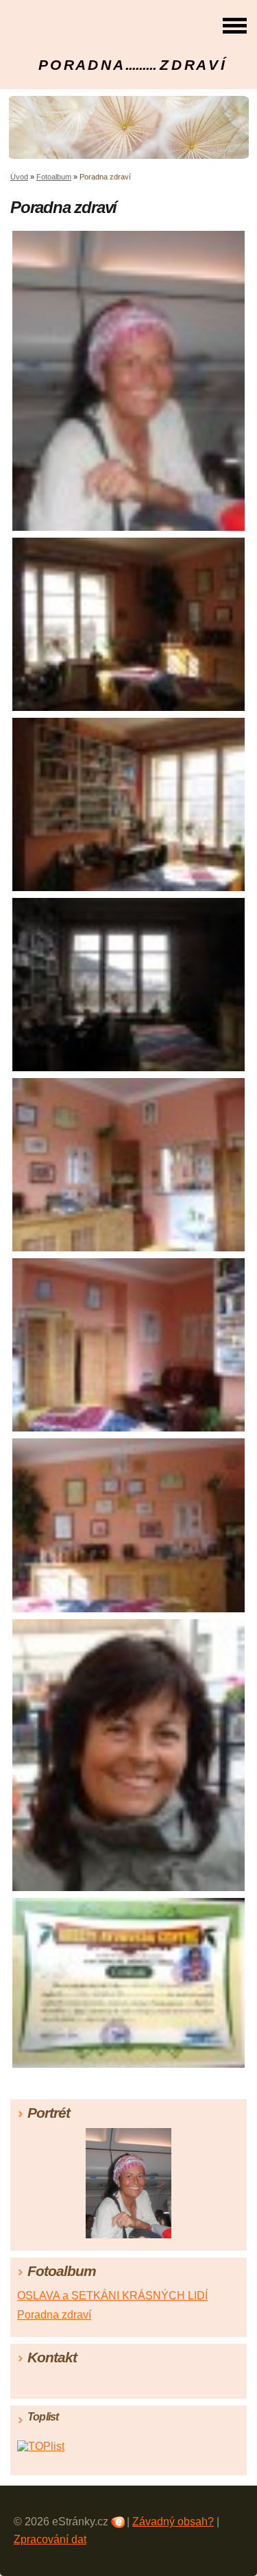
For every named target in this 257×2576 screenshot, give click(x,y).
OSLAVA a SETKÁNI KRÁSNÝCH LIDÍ (112, 2296)
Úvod (19, 177)
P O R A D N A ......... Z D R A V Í (132, 65)
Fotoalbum (54, 177)
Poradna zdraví (54, 2315)
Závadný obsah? (173, 2522)
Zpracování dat (50, 2539)
